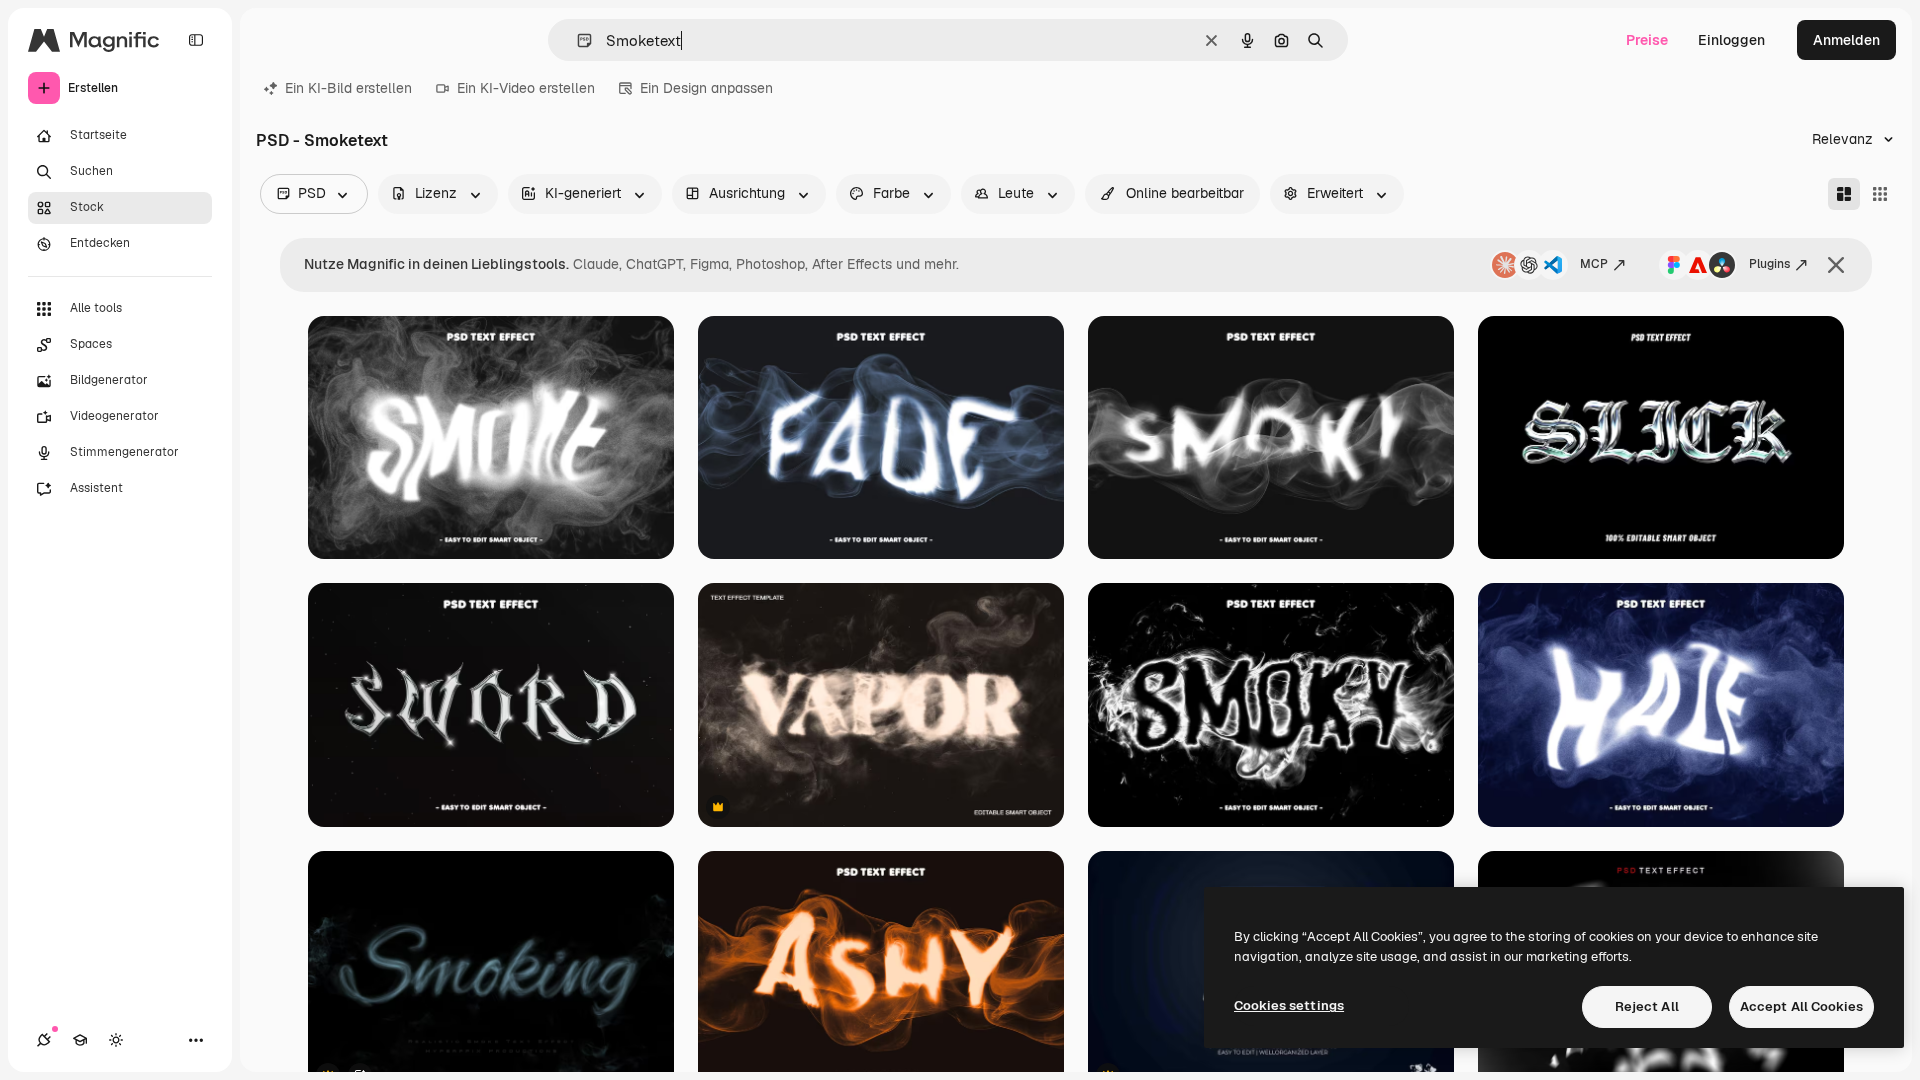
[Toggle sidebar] (196, 40)
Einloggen (1731, 40)
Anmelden (1846, 40)
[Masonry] (1844, 194)
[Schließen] (1836, 265)
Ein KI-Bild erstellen (348, 88)
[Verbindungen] (44, 1040)
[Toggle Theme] (116, 1040)
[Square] (1880, 194)
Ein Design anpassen (706, 88)
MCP (1594, 264)
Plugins (1769, 264)
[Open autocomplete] (576, 40)
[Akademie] (80, 1040)
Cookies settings (1289, 1005)
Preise (1647, 40)
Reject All (1647, 1006)
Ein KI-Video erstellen (526, 88)
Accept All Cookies (1801, 1006)
